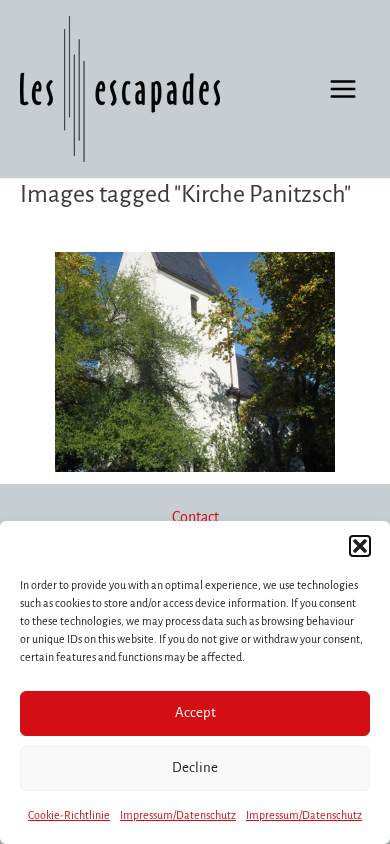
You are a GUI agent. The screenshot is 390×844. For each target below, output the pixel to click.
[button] (360, 546)
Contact (195, 517)
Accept (195, 712)
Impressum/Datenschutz (178, 815)
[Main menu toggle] (343, 89)
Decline (195, 767)
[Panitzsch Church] (195, 362)
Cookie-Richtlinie (69, 815)
